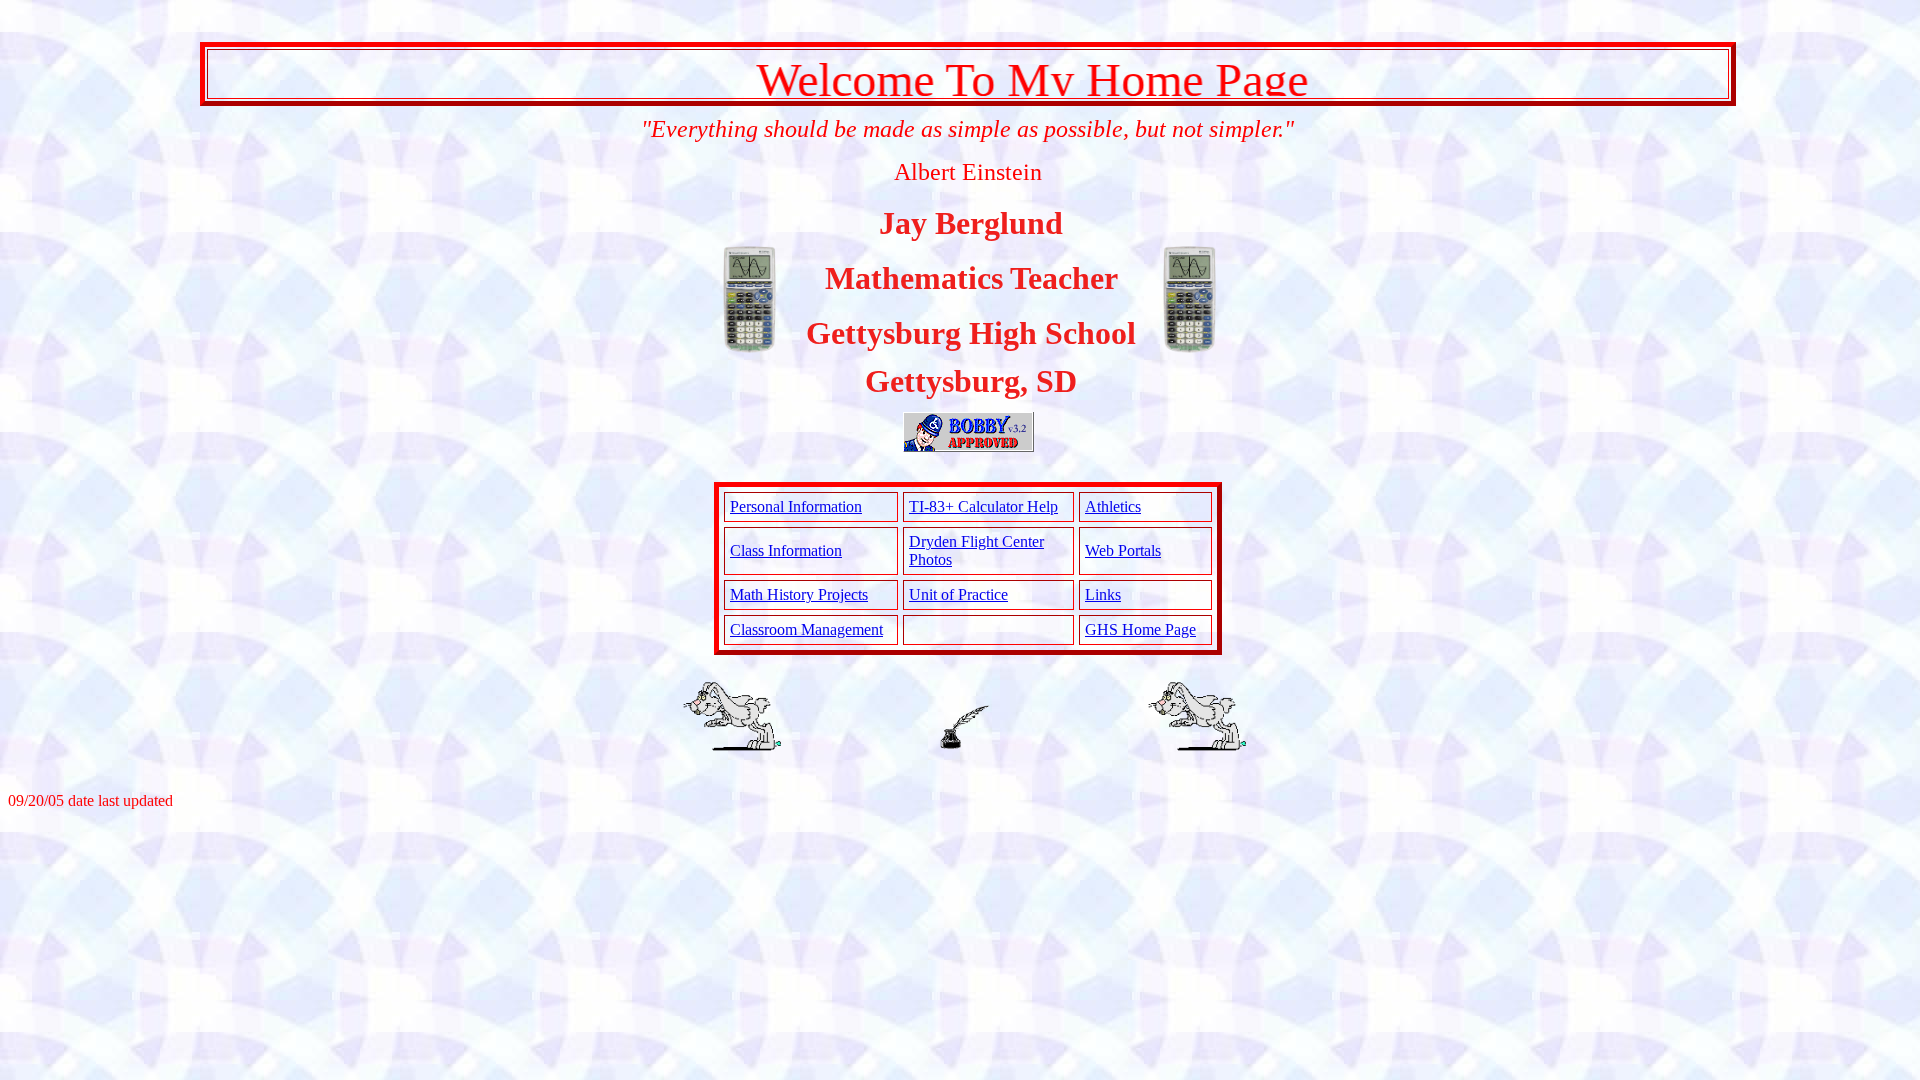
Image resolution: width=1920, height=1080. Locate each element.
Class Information (786, 550)
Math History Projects (799, 594)
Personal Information (796, 506)
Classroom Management (806, 629)
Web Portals (1123, 550)
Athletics (1113, 506)
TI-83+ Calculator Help (983, 506)
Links (1103, 594)
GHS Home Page (1140, 629)
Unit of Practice (958, 594)
